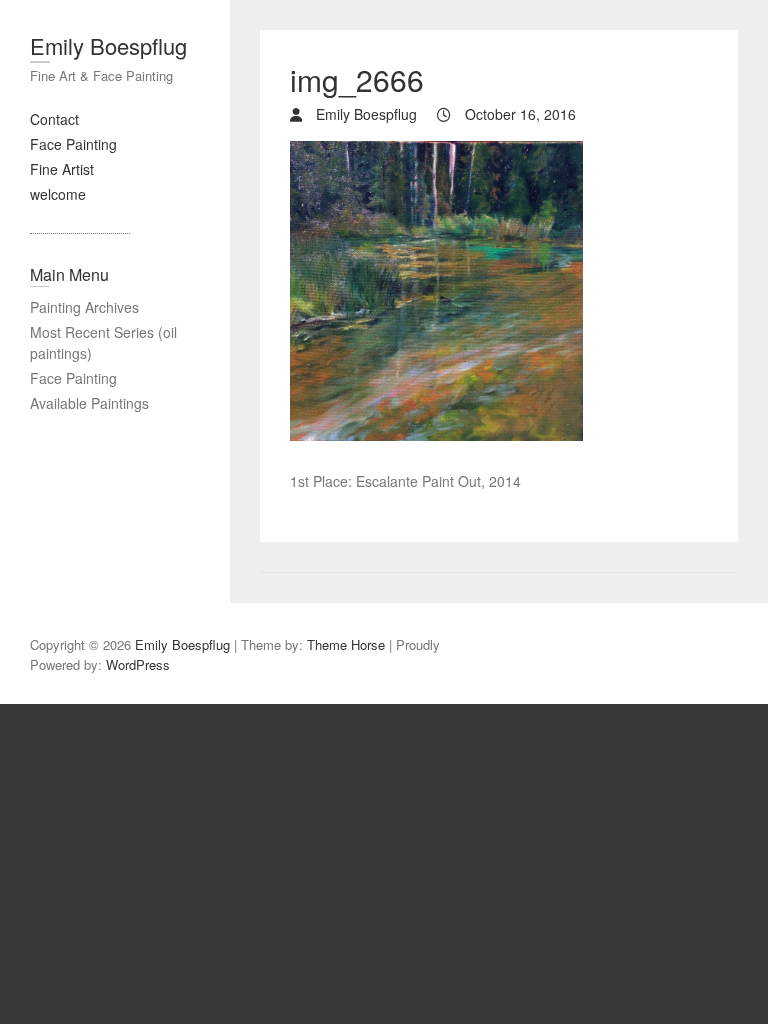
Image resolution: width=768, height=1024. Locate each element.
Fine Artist (62, 169)
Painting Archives (84, 307)
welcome (58, 194)
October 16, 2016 (518, 114)
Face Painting (73, 144)
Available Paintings (89, 403)
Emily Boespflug (108, 45)
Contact (54, 119)
